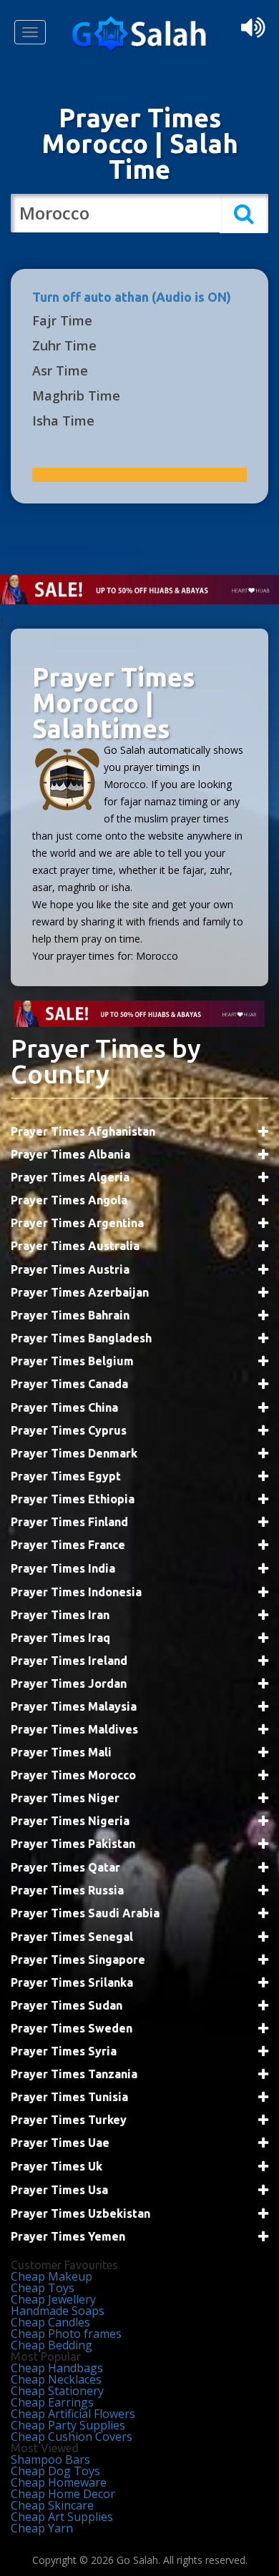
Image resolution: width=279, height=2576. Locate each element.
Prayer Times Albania (70, 1154)
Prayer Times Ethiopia (73, 1499)
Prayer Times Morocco (73, 1775)
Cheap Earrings (52, 2402)
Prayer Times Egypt (66, 1476)
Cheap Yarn (42, 2528)
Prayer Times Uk (57, 2166)
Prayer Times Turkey (69, 2120)
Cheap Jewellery (53, 2299)
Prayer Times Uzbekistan (80, 2213)
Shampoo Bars (50, 2459)
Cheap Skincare (52, 2505)
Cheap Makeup (52, 2276)
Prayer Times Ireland (69, 1661)
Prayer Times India (63, 1568)
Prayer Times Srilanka (72, 1982)
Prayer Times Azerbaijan (80, 1292)
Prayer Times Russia (67, 1890)
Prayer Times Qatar (65, 1867)
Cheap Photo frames (66, 2334)
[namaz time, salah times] (139, 49)
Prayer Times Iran (60, 1615)
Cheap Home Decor (63, 2494)
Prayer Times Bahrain (70, 1315)
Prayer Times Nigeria (70, 1821)
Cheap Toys (43, 2288)
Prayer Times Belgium (72, 1361)
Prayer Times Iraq (60, 1638)
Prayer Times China (64, 1407)
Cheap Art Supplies (62, 2517)
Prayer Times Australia (75, 1246)
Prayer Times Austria (70, 1269)
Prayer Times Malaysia (74, 1706)
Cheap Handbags (57, 2368)
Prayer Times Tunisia (69, 2097)
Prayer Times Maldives (74, 1729)
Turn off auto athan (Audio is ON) (132, 297)
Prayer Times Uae (60, 2143)
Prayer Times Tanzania (74, 2074)
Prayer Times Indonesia (76, 1592)
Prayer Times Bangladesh (81, 1338)
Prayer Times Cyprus (69, 1430)
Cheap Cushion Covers (72, 2437)
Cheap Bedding (52, 2345)
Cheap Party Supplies (68, 2425)
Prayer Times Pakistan (73, 1844)
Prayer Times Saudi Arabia (85, 1913)
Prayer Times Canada (69, 1384)
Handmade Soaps (58, 2311)
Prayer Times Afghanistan (83, 1131)
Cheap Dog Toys (55, 2471)
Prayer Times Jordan (69, 1683)
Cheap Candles (50, 2322)
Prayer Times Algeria (70, 1177)
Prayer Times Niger (65, 1798)
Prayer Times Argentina (77, 1223)
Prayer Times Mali (61, 1752)
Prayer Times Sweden (72, 2028)
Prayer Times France (68, 1545)
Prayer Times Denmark (74, 1453)
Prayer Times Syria (64, 2051)
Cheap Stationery (57, 2391)
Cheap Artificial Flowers (73, 2414)
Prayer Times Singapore (78, 1960)
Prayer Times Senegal (72, 1937)
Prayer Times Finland (69, 1522)
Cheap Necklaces (56, 2379)
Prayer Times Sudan (67, 2005)
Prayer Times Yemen (68, 2236)
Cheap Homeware (59, 2482)
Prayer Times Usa (59, 2190)
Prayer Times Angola (69, 1200)
